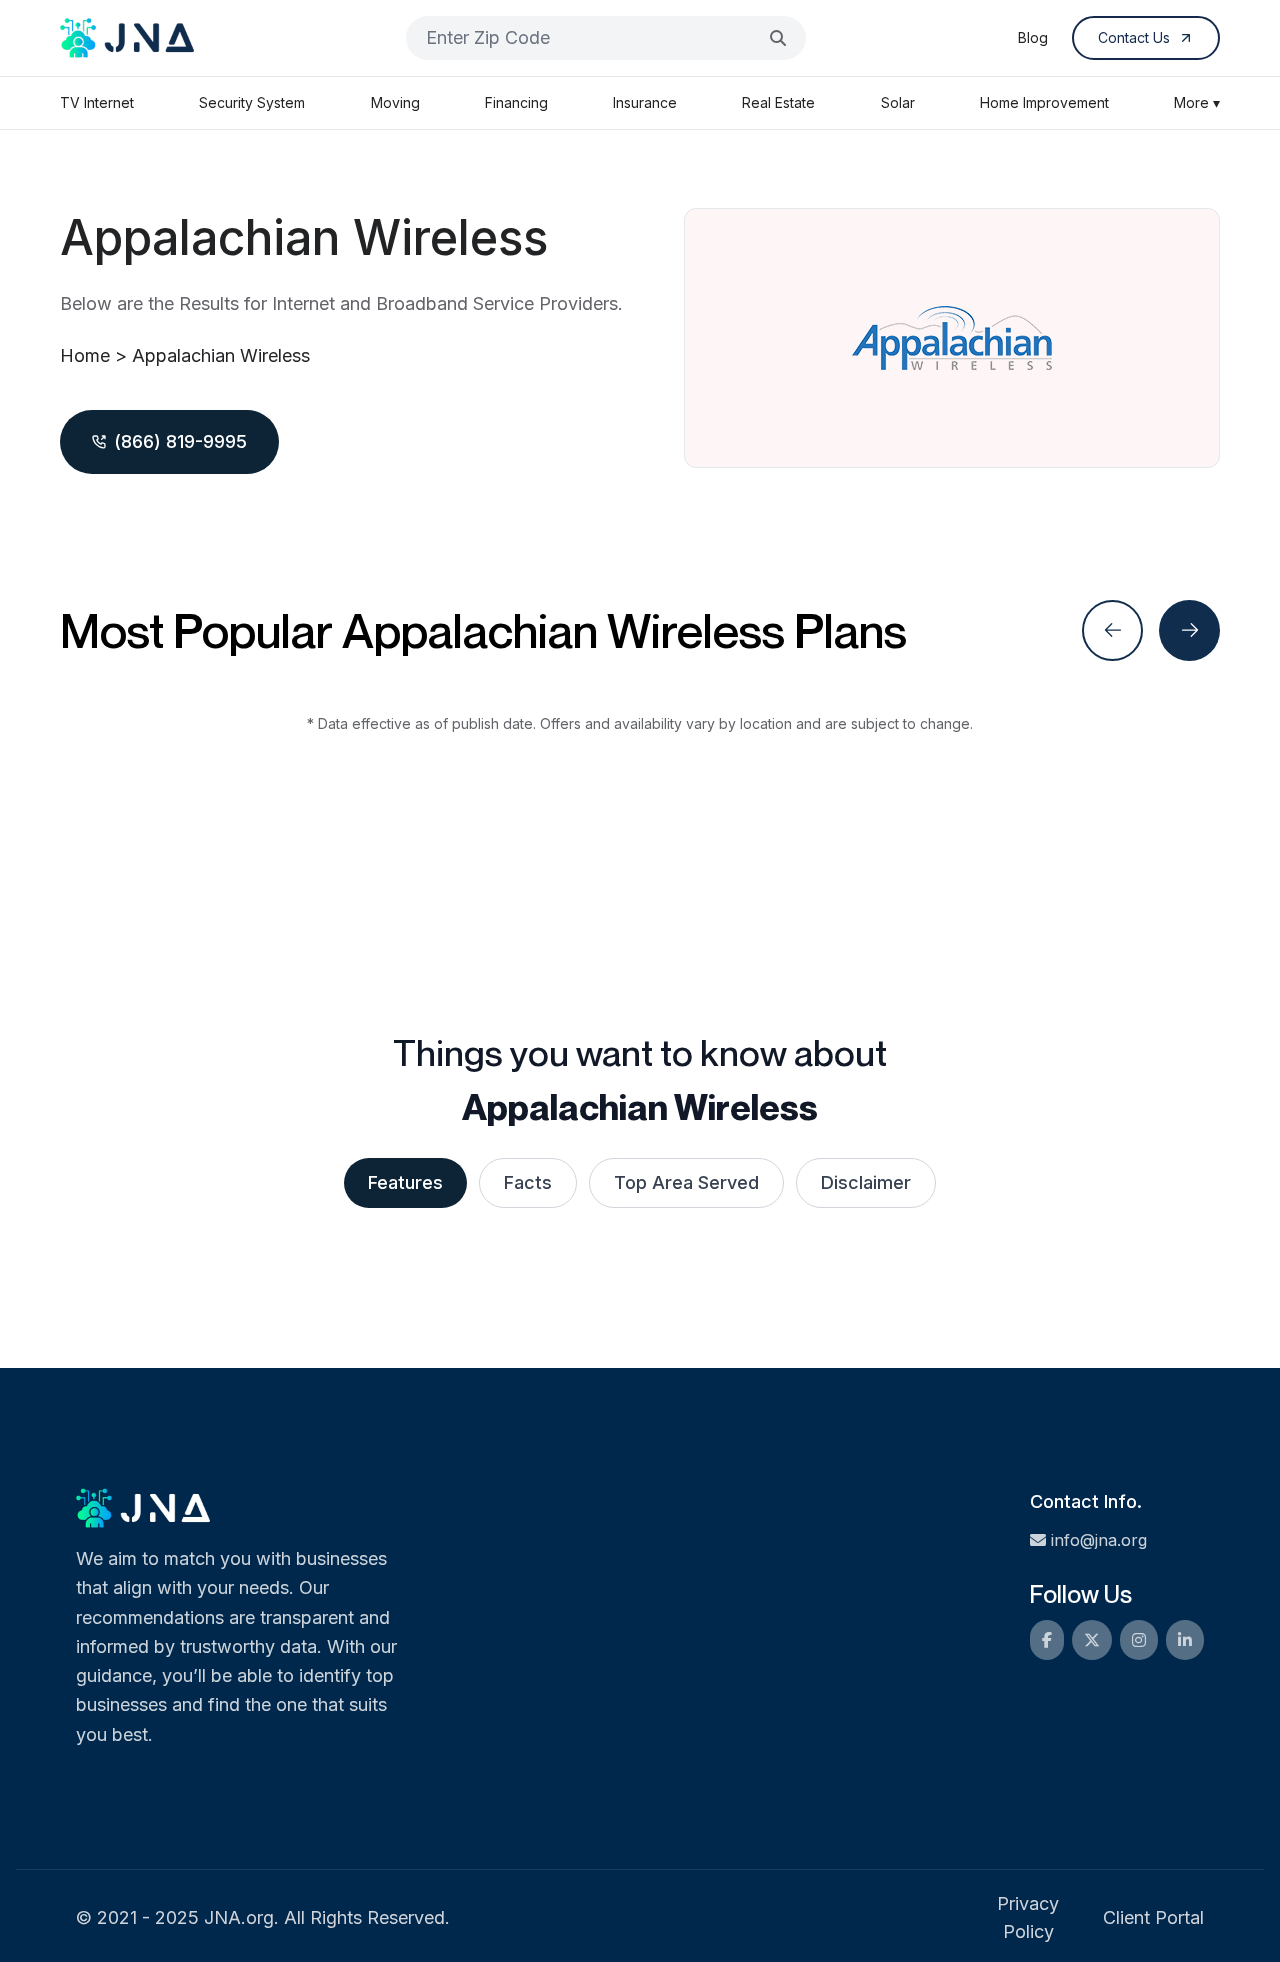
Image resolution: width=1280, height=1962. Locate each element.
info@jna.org (1099, 1540)
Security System (252, 102)
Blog (1033, 37)
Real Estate (778, 102)
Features (405, 1182)
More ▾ (1197, 102)
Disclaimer (866, 1182)
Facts (528, 1182)
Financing (516, 102)
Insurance (645, 102)
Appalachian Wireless (221, 355)
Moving (395, 102)
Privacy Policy (1028, 1917)
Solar (898, 102)
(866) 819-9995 (180, 441)
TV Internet (97, 102)
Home (85, 355)
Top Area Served (686, 1182)
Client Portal (1153, 1917)
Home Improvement (1044, 102)
